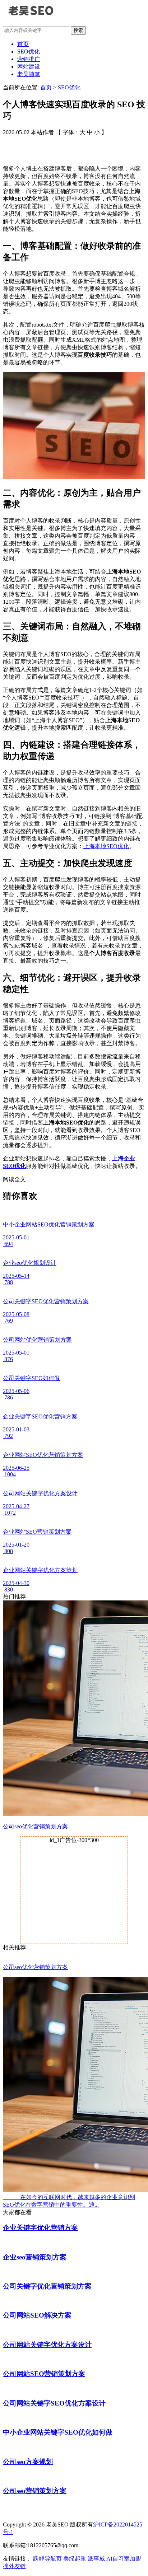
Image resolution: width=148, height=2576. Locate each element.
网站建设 (29, 67)
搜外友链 (14, 2566)
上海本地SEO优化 (106, 846)
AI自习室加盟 (124, 2559)
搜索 (78, 30)
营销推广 (29, 59)
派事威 (96, 2559)
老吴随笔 (29, 74)
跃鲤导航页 (47, 2559)
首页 (23, 44)
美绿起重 (75, 2559)
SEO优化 (29, 52)
